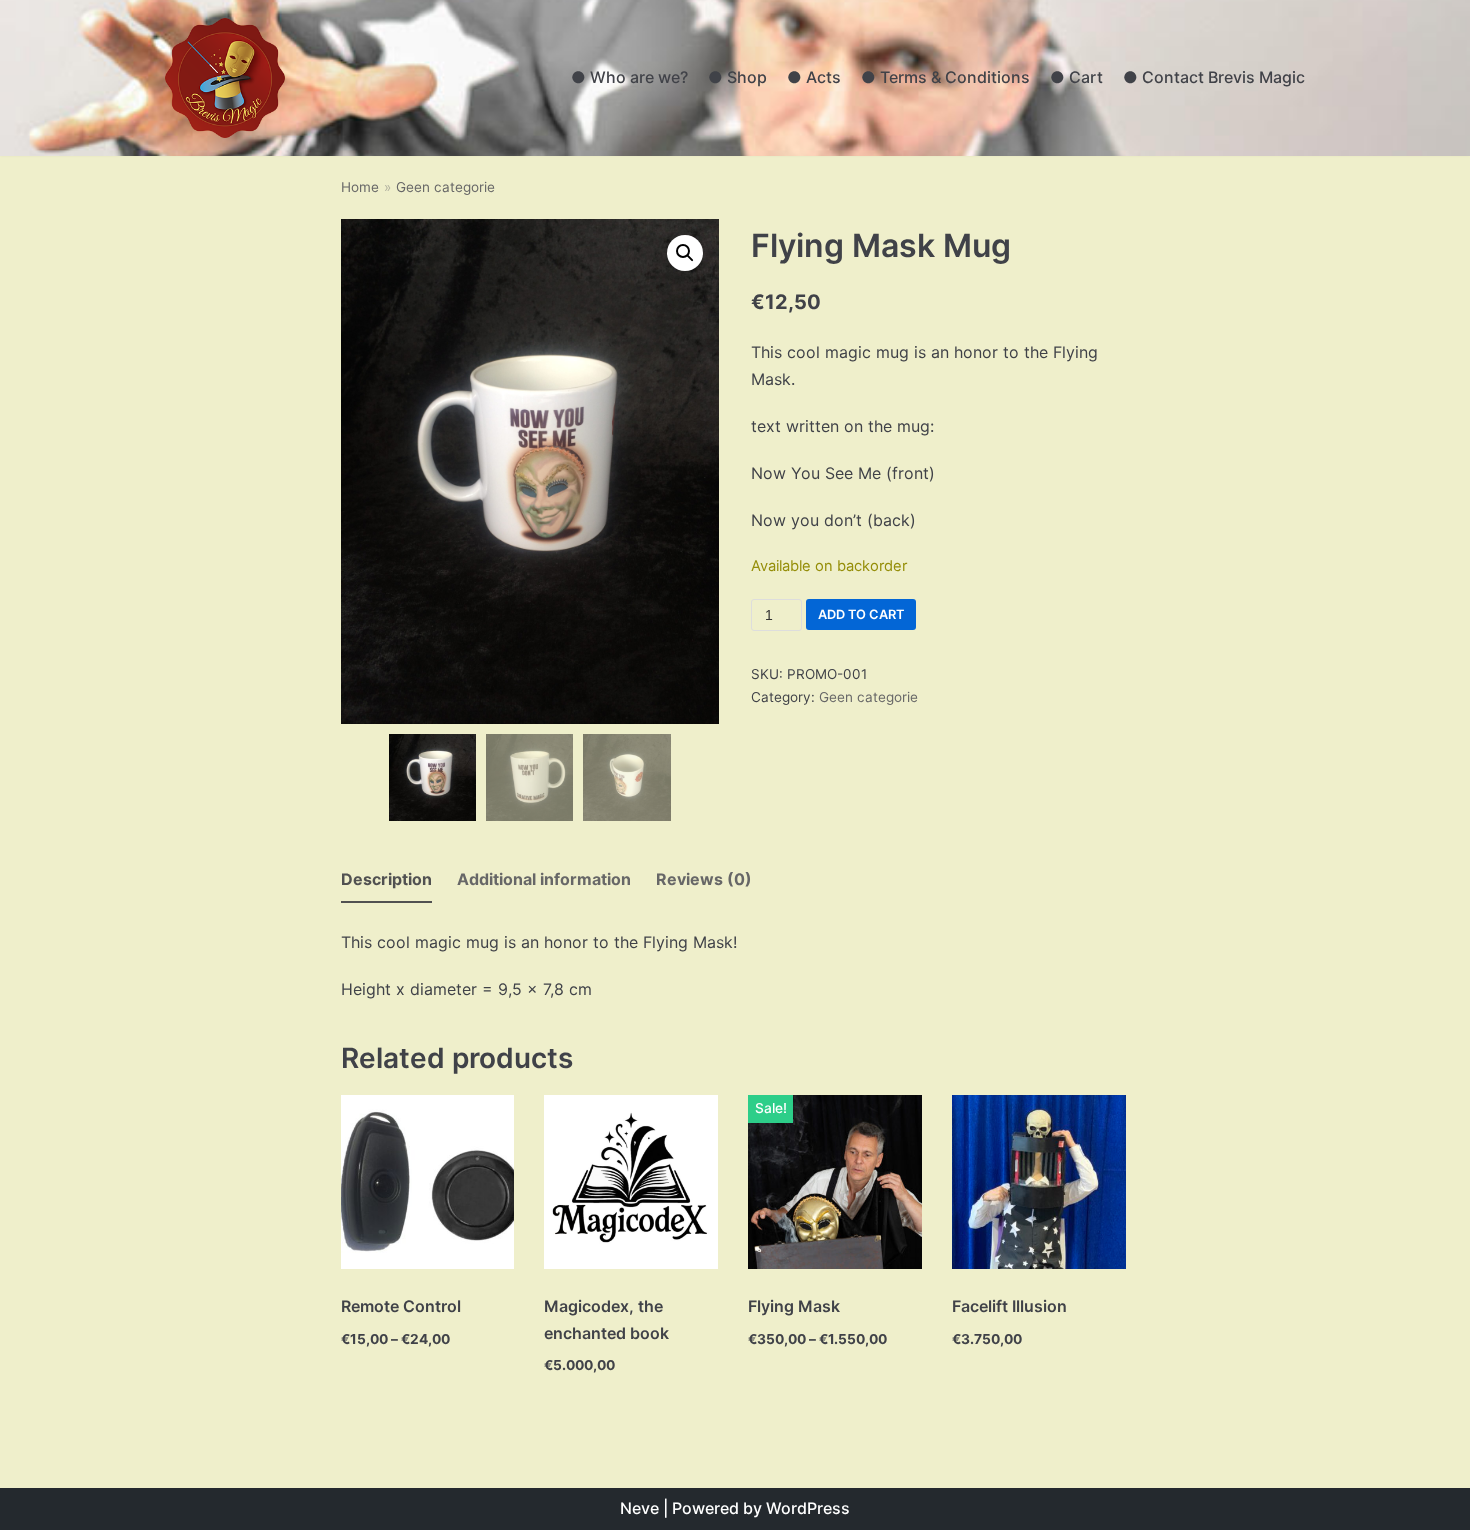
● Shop (737, 77)
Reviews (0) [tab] (704, 879)
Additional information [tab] (544, 879)
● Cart (1076, 77)
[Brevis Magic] (225, 78)
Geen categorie (445, 187)
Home (360, 187)
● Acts (814, 77)
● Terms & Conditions (945, 77)
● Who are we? (629, 77)
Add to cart (861, 614)
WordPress (808, 1508)
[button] (685, 253)
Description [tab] (386, 879)
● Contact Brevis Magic (1214, 77)
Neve (639, 1508)
